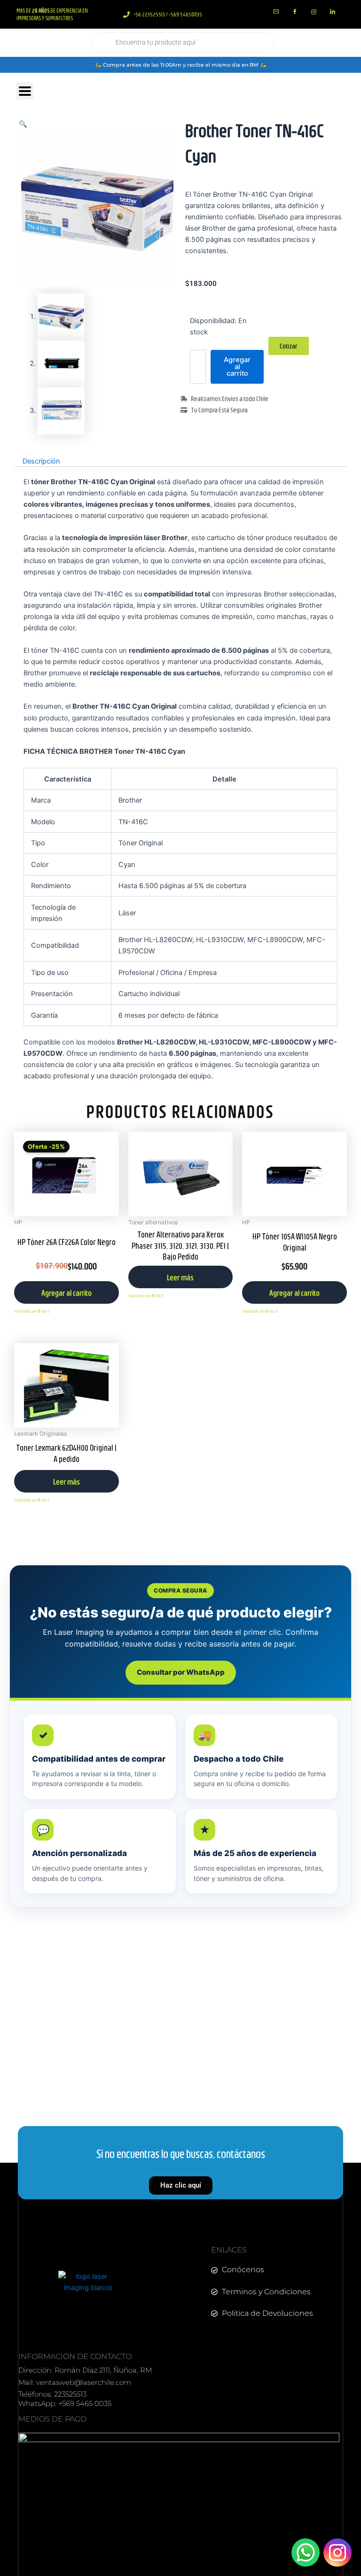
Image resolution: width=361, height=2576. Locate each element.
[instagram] (314, 12)
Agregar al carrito (237, 367)
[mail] (276, 12)
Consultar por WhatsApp (181, 1672)
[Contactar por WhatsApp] (306, 2553)
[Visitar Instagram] (337, 2553)
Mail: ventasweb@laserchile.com (75, 2382)
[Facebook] (295, 12)
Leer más (180, 1277)
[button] (23, 124)
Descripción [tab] (41, 461)
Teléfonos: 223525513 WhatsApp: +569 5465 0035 (65, 2399)
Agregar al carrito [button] (67, 1293)
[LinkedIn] (332, 12)
